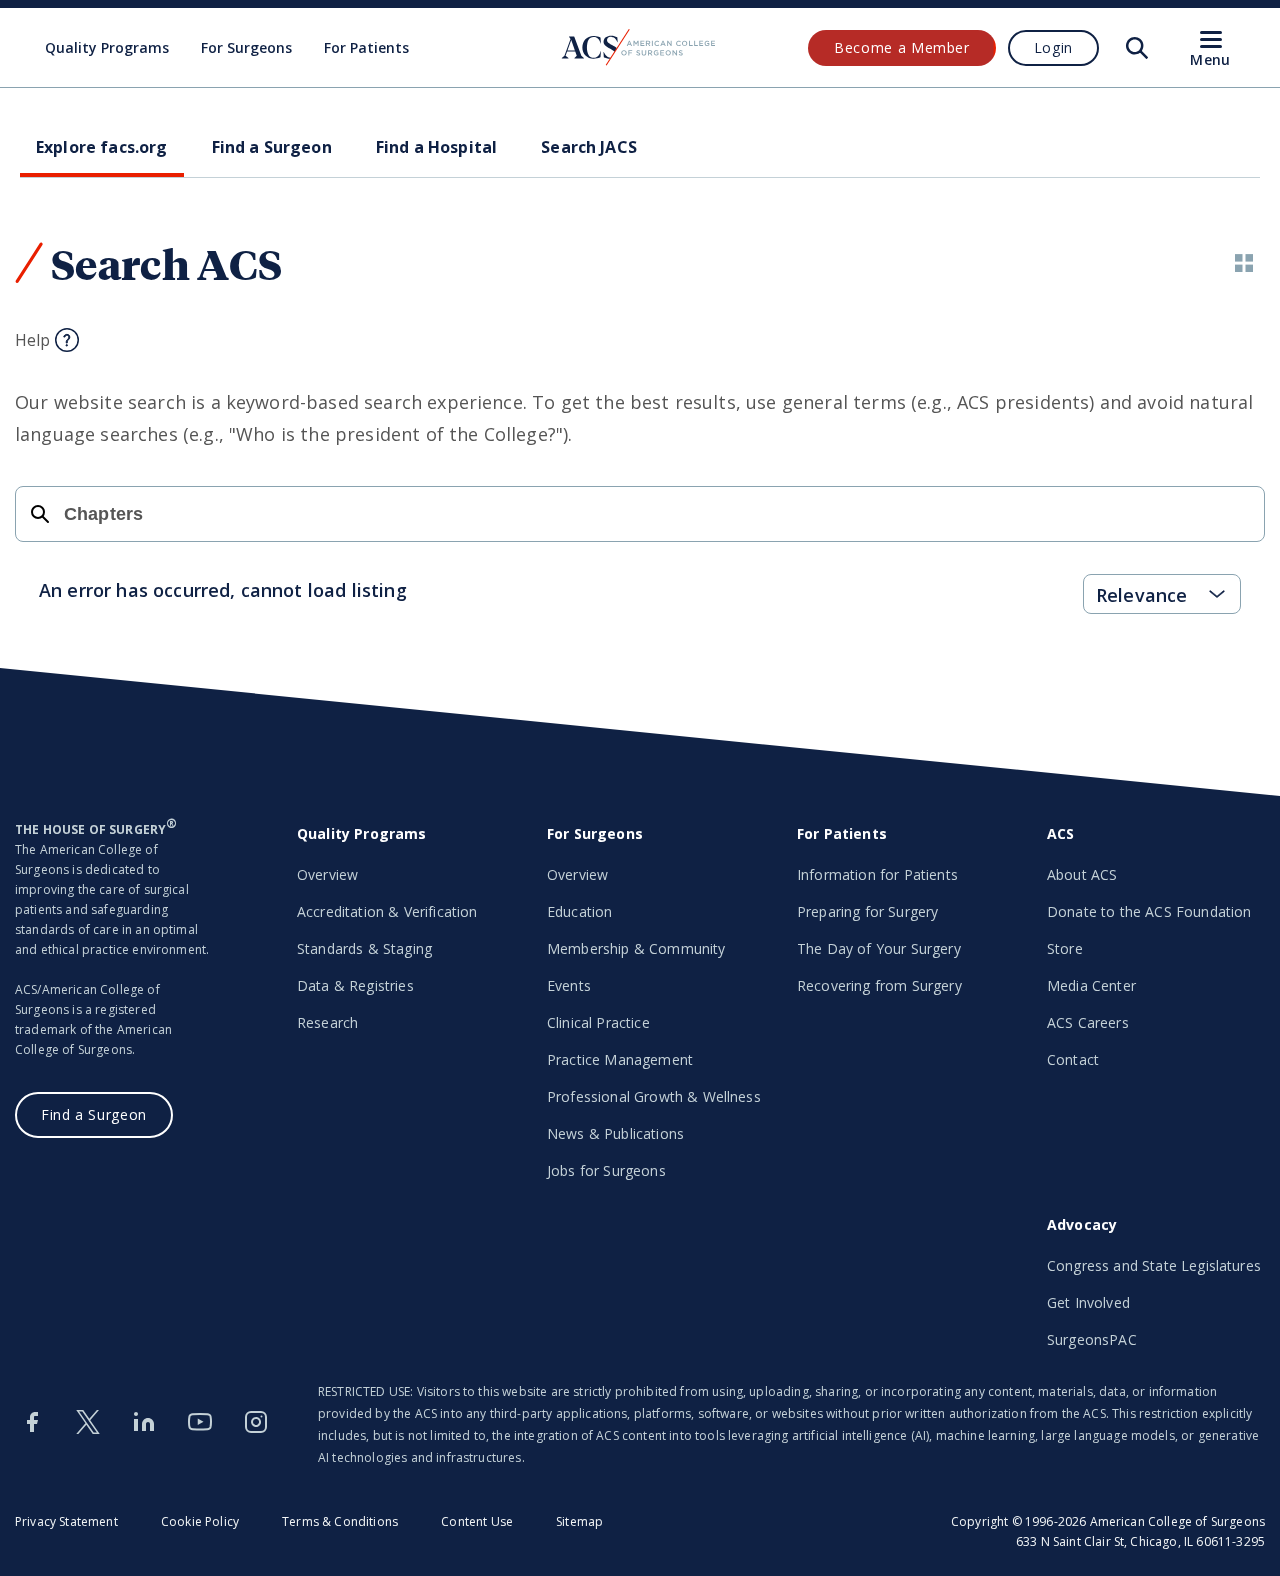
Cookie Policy (200, 1521)
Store (1065, 948)
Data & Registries (355, 985)
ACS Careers (1088, 1022)
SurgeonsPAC (1092, 1339)
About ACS (1082, 874)
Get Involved (1088, 1302)
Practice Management (620, 1059)
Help (33, 340)
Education (579, 911)
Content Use (477, 1521)
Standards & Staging (364, 948)
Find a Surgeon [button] (272, 147)
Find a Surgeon (94, 1114)
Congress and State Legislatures (1154, 1265)
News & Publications (615, 1133)
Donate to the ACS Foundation (1149, 911)
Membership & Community (636, 948)
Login (1053, 47)
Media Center (1091, 985)
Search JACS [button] (589, 147)
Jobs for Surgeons (606, 1170)
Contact (1073, 1059)
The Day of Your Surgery (879, 948)
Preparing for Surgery (867, 911)
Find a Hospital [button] (436, 147)
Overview (327, 874)
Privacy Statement (66, 1521)
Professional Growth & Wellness (654, 1096)
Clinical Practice (598, 1022)
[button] (1244, 263)
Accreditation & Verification (387, 911)
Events (569, 985)
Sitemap (579, 1521)
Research (327, 1022)
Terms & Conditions (340, 1521)
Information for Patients (877, 874)
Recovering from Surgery (879, 985)
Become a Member (902, 47)
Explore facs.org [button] (102, 147)
